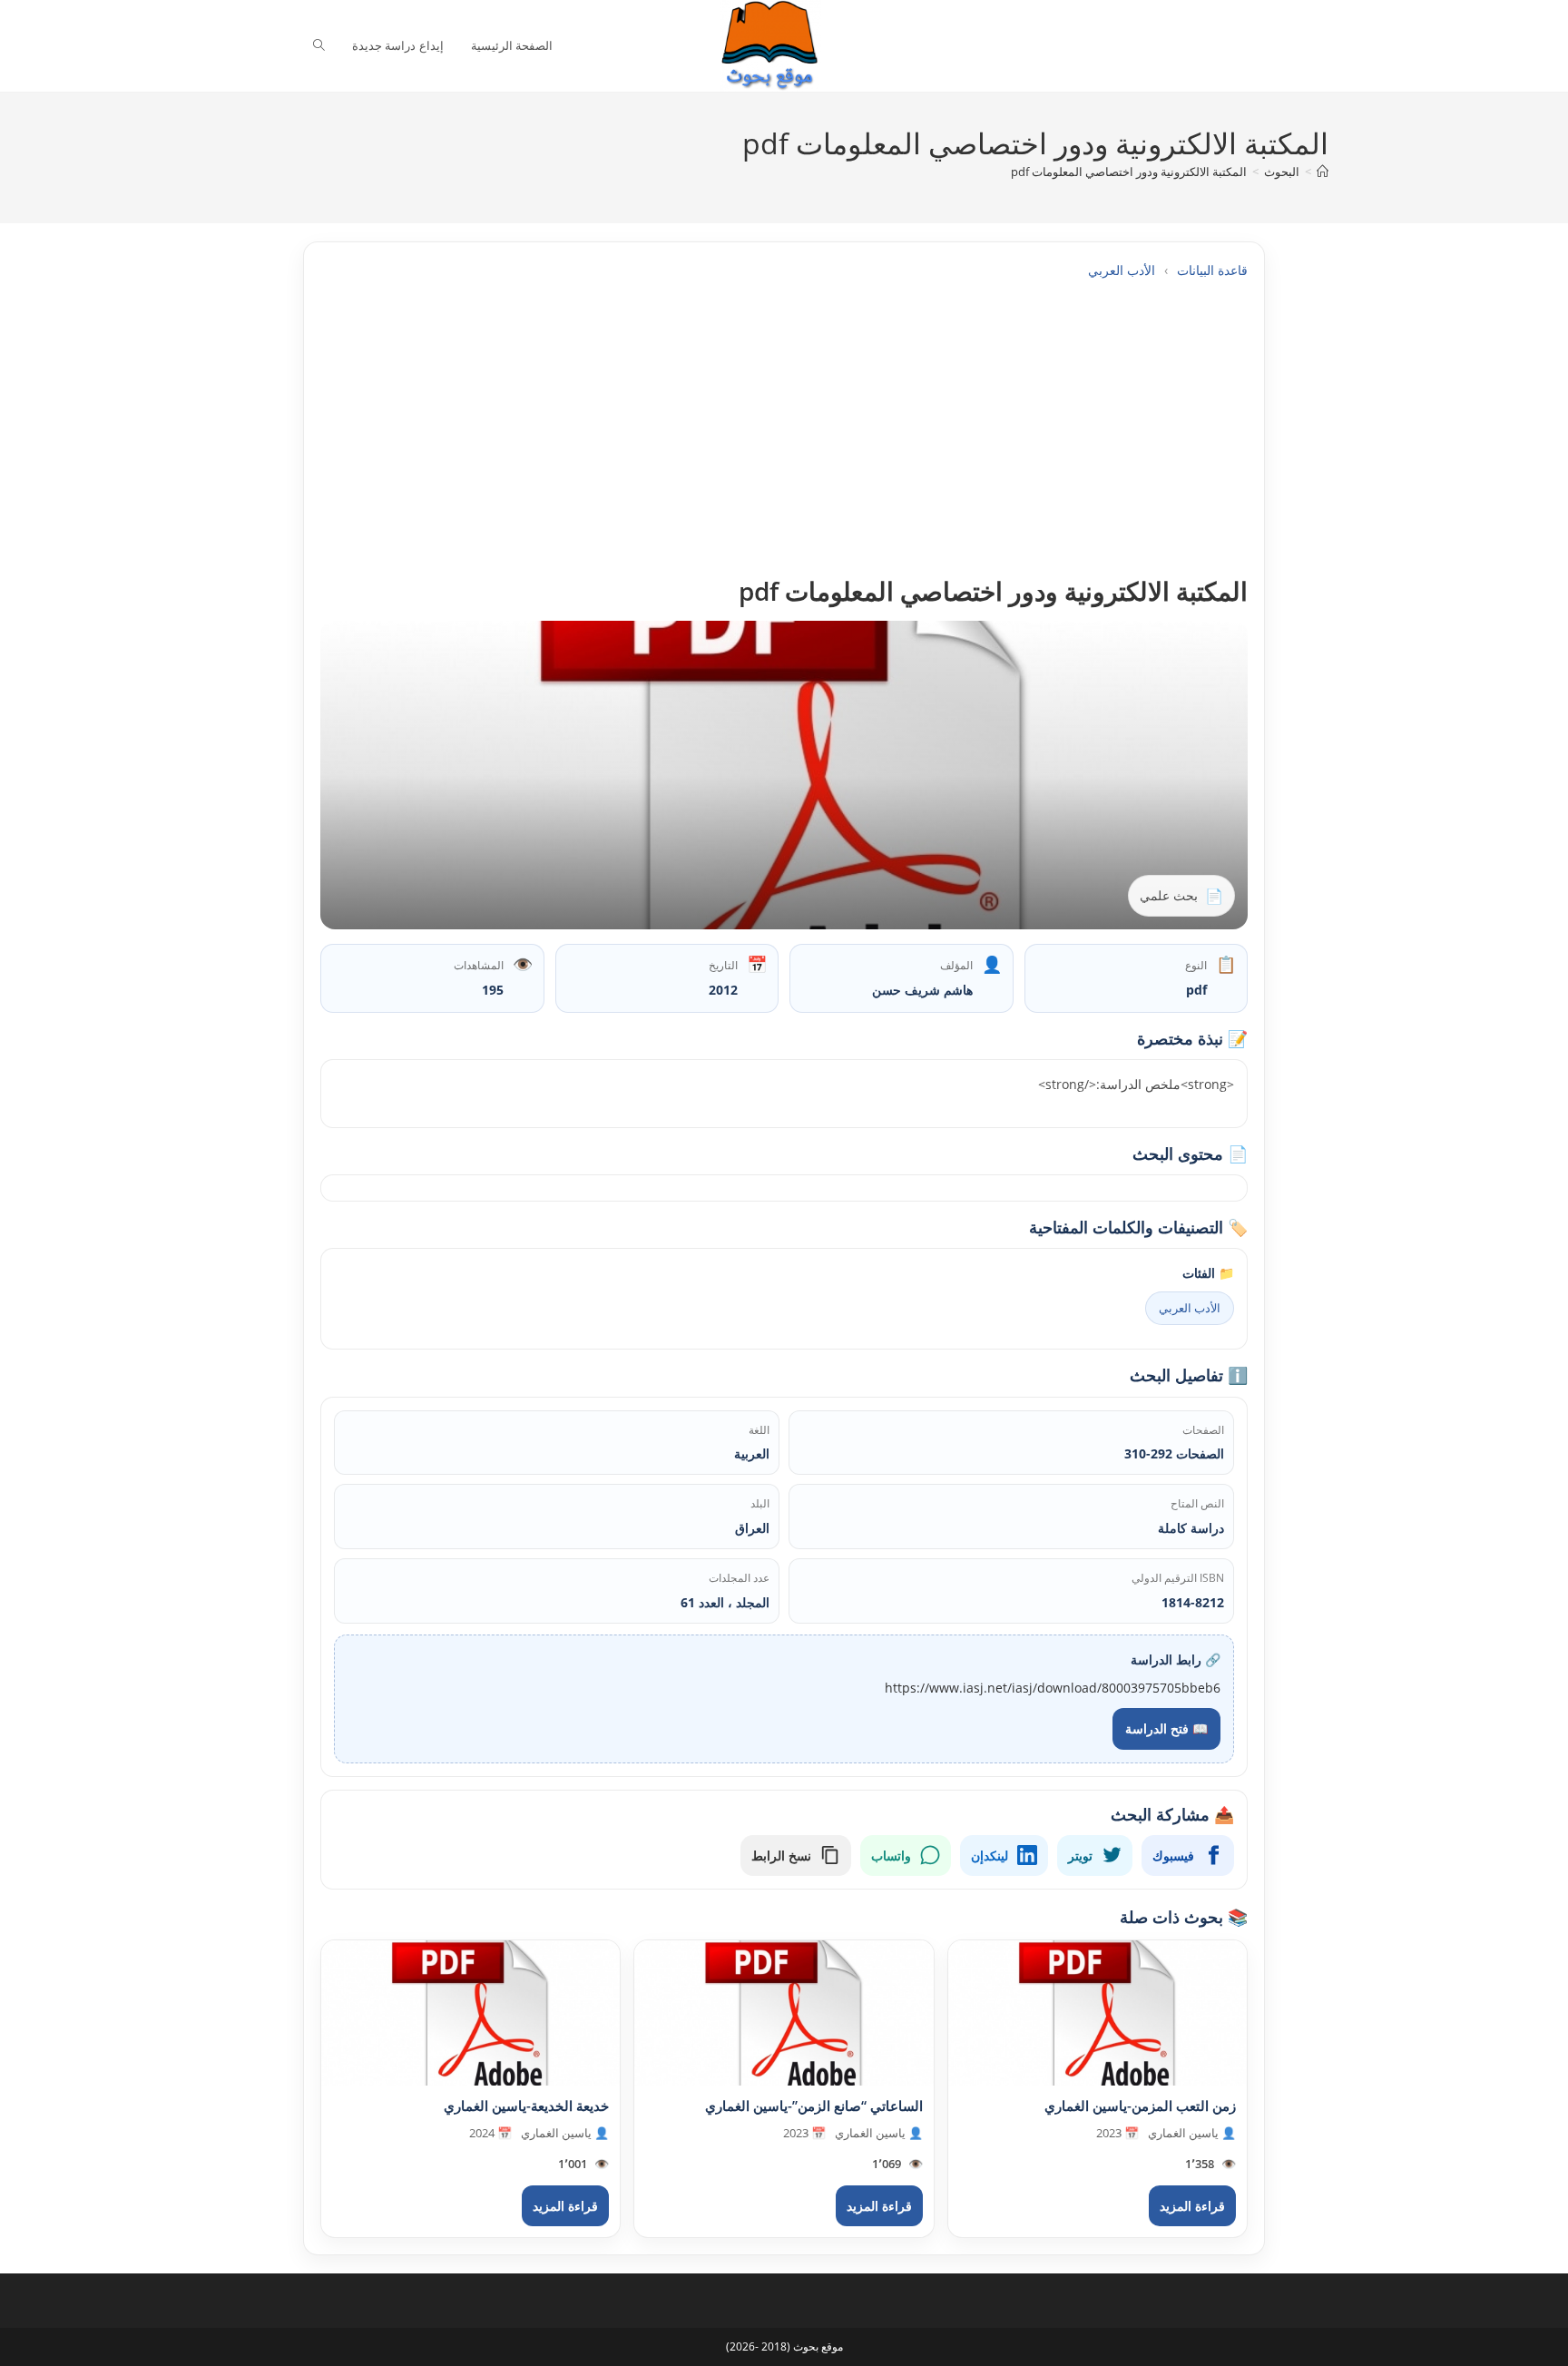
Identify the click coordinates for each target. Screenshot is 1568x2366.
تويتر (1080, 1855)
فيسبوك (1173, 1855)
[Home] (1323, 172)
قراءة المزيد (1192, 2206)
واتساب (891, 1855)
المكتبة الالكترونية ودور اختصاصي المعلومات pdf (1129, 172)
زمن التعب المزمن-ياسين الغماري (1140, 2106)
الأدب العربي (1122, 270)
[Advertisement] (784, 427)
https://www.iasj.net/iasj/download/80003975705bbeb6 (1053, 1688)
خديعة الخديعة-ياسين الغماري (526, 2106)
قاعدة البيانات (1212, 270)
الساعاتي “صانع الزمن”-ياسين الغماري (814, 2106)
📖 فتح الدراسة (1166, 1728)
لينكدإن (990, 1855)
